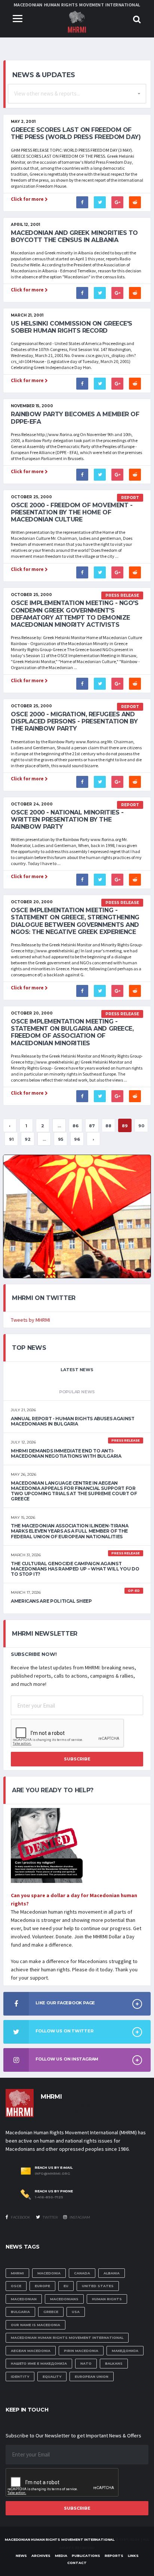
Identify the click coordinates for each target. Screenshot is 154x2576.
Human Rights (107, 2299)
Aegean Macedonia (31, 2351)
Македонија (125, 2351)
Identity (20, 2377)
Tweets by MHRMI (30, 1320)
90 (141, 1126)
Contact (77, 2563)
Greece (51, 2312)
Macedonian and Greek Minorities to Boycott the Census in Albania (74, 236)
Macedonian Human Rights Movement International (67, 2338)
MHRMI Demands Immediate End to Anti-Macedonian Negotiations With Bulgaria (66, 1453)
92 (28, 1139)
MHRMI (17, 2273)
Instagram (79, 2217)
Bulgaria (20, 2312)
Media (61, 2556)
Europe (42, 2286)
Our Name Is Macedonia (36, 2325)
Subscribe (77, 1759)
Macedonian (24, 2299)
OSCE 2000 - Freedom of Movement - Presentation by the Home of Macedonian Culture (72, 512)
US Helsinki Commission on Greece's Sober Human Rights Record (72, 327)
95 (61, 1139)
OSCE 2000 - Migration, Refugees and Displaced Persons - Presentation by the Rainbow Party (74, 721)
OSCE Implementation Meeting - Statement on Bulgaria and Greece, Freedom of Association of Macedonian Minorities (72, 1032)
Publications (86, 2556)
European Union (92, 2377)
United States (98, 2286)
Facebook (20, 2217)
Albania (112, 2273)
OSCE (16, 2286)
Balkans (114, 2363)
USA (76, 2312)
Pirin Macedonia (81, 2351)
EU (66, 2286)
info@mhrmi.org (53, 2174)
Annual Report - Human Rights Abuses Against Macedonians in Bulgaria (73, 1421)
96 (77, 1139)
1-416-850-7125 (49, 2197)
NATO (86, 2363)
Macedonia (49, 2273)
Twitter (50, 2217)
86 (76, 1126)
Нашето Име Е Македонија (39, 2363)
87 (92, 1126)
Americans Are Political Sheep (51, 1601)
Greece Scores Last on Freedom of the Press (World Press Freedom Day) (76, 133)
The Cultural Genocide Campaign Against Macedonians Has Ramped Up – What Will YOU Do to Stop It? (75, 1569)
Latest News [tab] (77, 1370)
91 (11, 1139)
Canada (82, 2273)
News (21, 2556)
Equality (52, 2377)
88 (108, 1126)
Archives (41, 2556)
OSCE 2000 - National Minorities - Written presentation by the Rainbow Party (67, 820)
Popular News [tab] (77, 1392)
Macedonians (64, 2299)
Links (133, 2556)
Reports (114, 2556)
